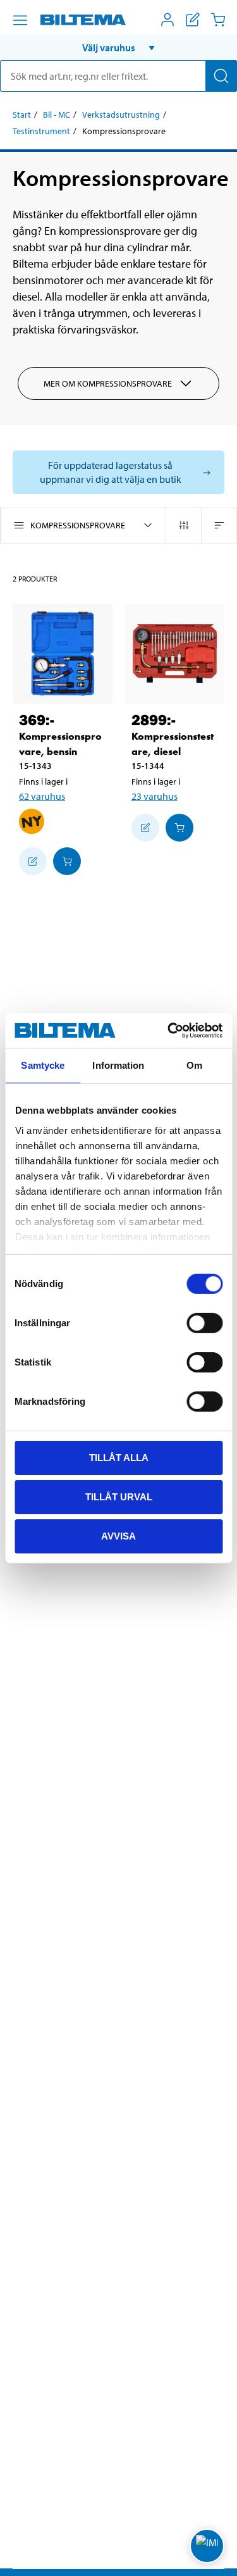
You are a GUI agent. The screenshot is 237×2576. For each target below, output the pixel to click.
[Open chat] (207, 2546)
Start (22, 115)
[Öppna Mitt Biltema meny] (167, 20)
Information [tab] (118, 1065)
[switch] (204, 1323)
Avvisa (118, 1535)
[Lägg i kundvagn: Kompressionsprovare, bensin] (67, 861)
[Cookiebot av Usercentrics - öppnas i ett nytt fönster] (169, 1030)
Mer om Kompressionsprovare (108, 383)
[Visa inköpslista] (193, 20)
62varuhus (42, 796)
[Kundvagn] (218, 20)
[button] (118, 47)
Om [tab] (194, 1065)
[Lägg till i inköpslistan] (33, 861)
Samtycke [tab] (43, 1065)
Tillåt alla (119, 1458)
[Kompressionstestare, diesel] (175, 654)
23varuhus (155, 796)
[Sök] (221, 76)
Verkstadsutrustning (121, 115)
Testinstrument (41, 131)
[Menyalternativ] (20, 20)
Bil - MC (57, 115)
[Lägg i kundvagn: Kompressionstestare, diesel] (179, 828)
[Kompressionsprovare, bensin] (63, 654)
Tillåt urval (119, 1497)
